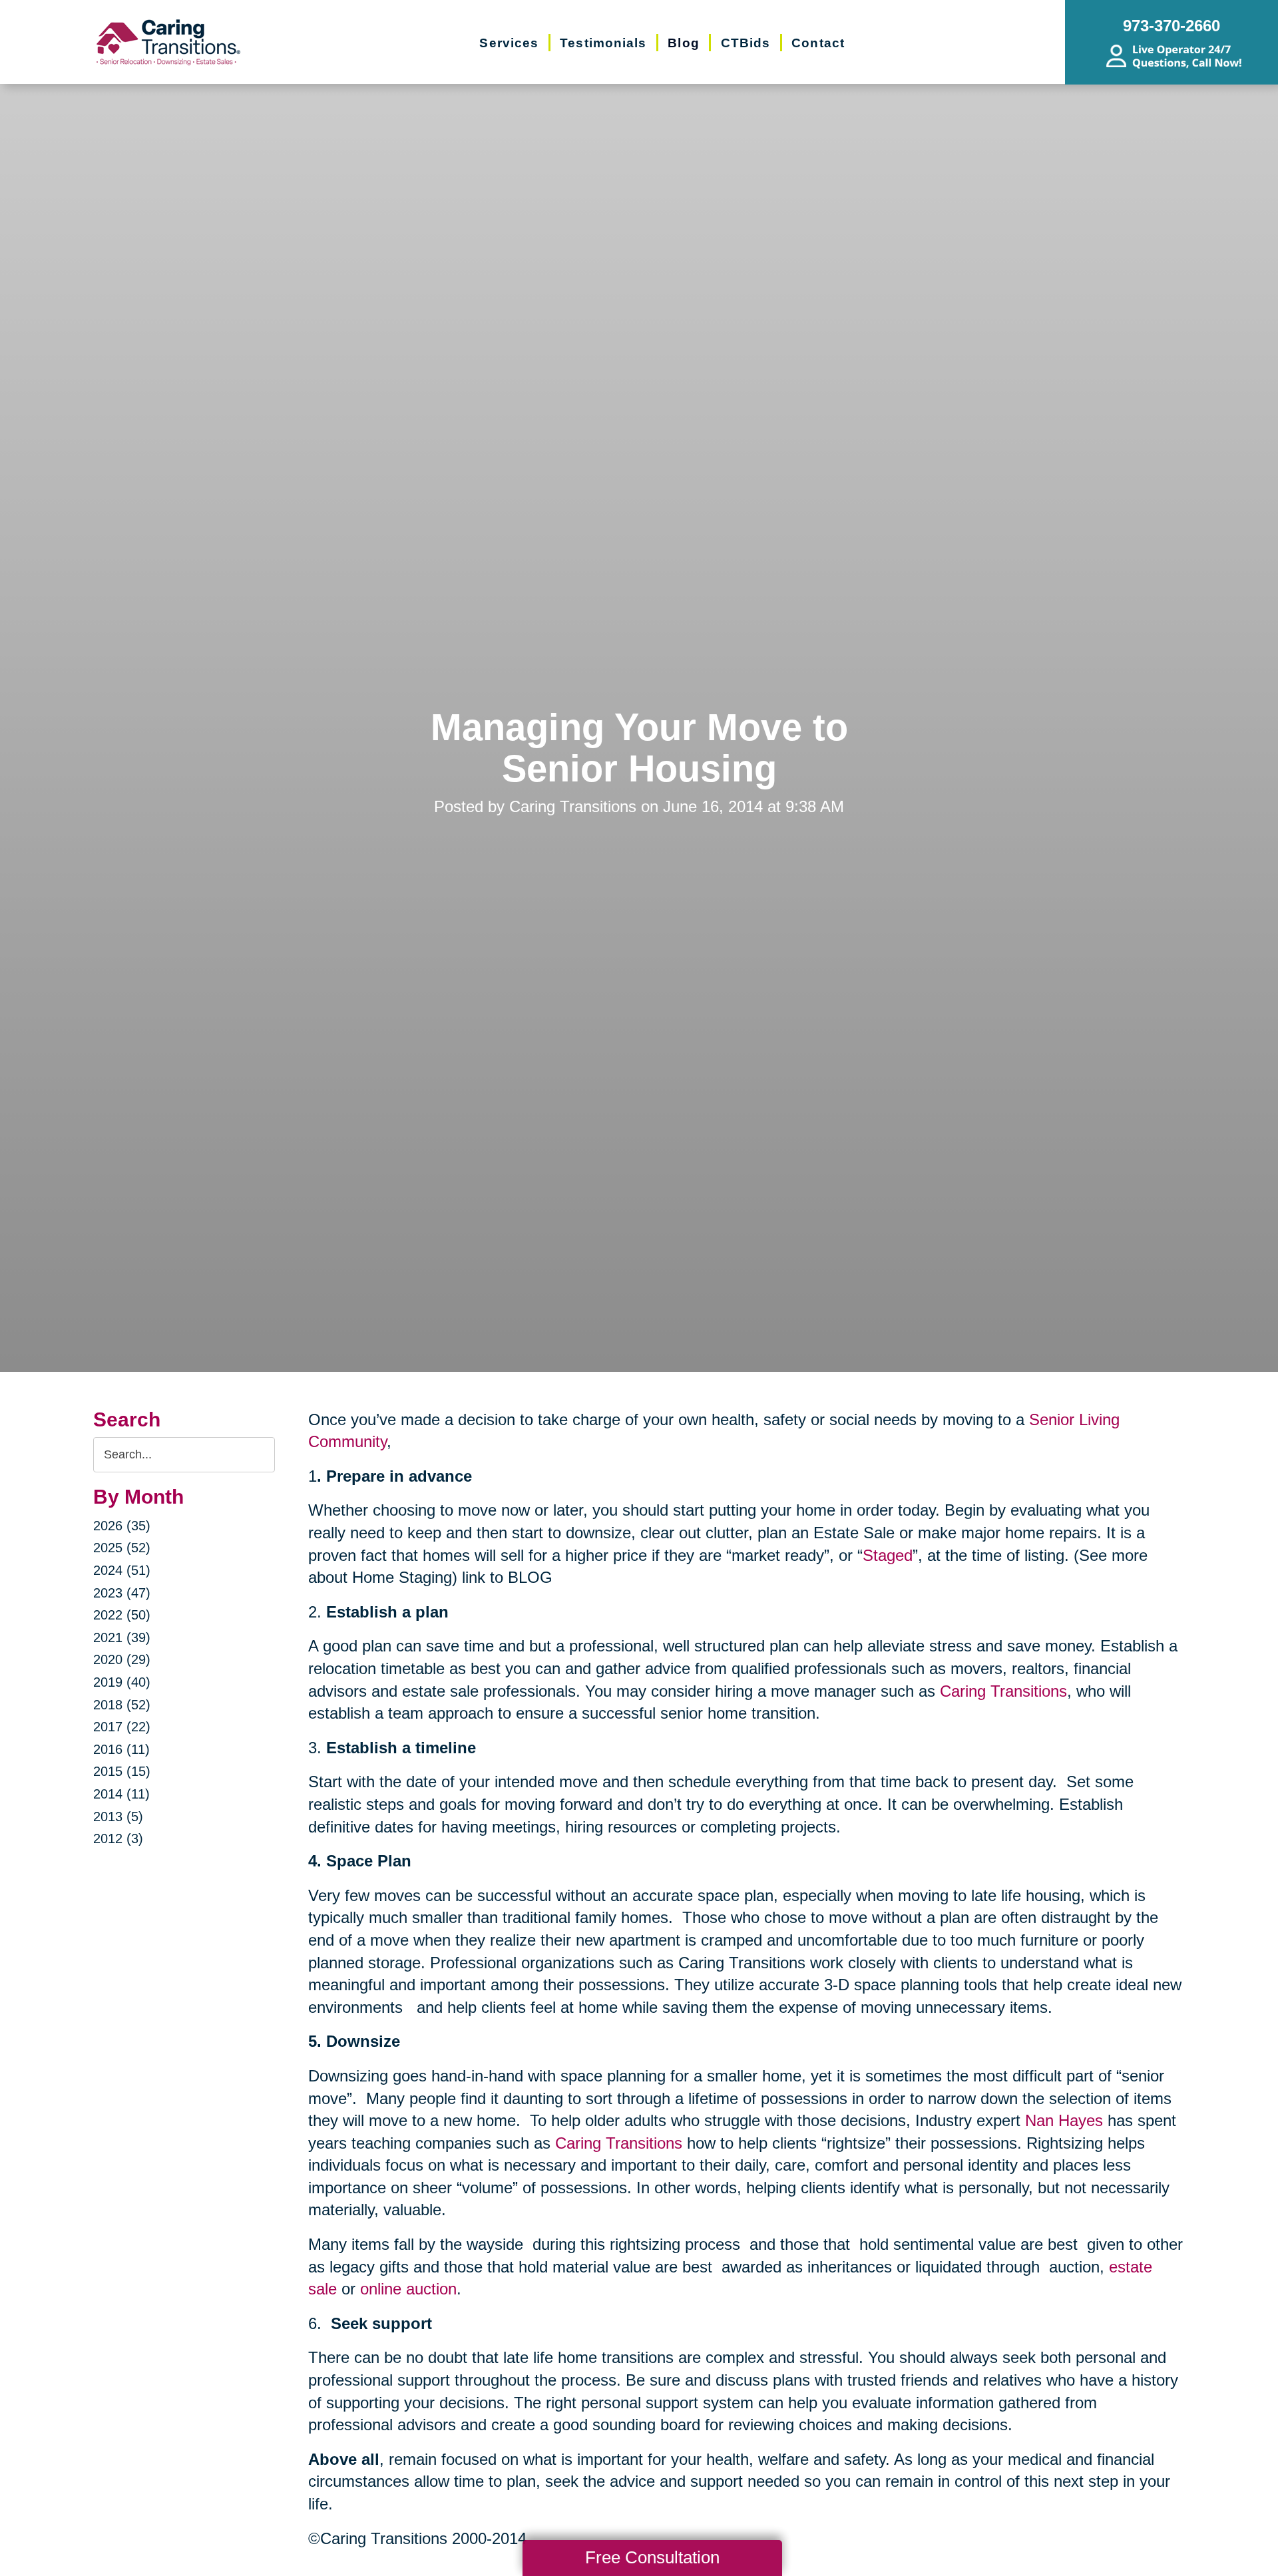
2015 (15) (122, 1771)
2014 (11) (121, 1794)
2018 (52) (122, 1705)
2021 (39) (122, 1637)
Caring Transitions (1003, 1691)
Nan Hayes (1064, 2120)
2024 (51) (122, 1570)
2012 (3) (118, 1838)
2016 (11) (121, 1749)
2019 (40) (122, 1682)
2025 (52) (122, 1548)
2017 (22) (122, 1727)
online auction (408, 2289)
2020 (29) (122, 1659)
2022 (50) (122, 1615)
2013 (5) (118, 1817)
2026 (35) (122, 1526)
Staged (888, 1555)
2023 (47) (122, 1593)
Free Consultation (652, 2557)
